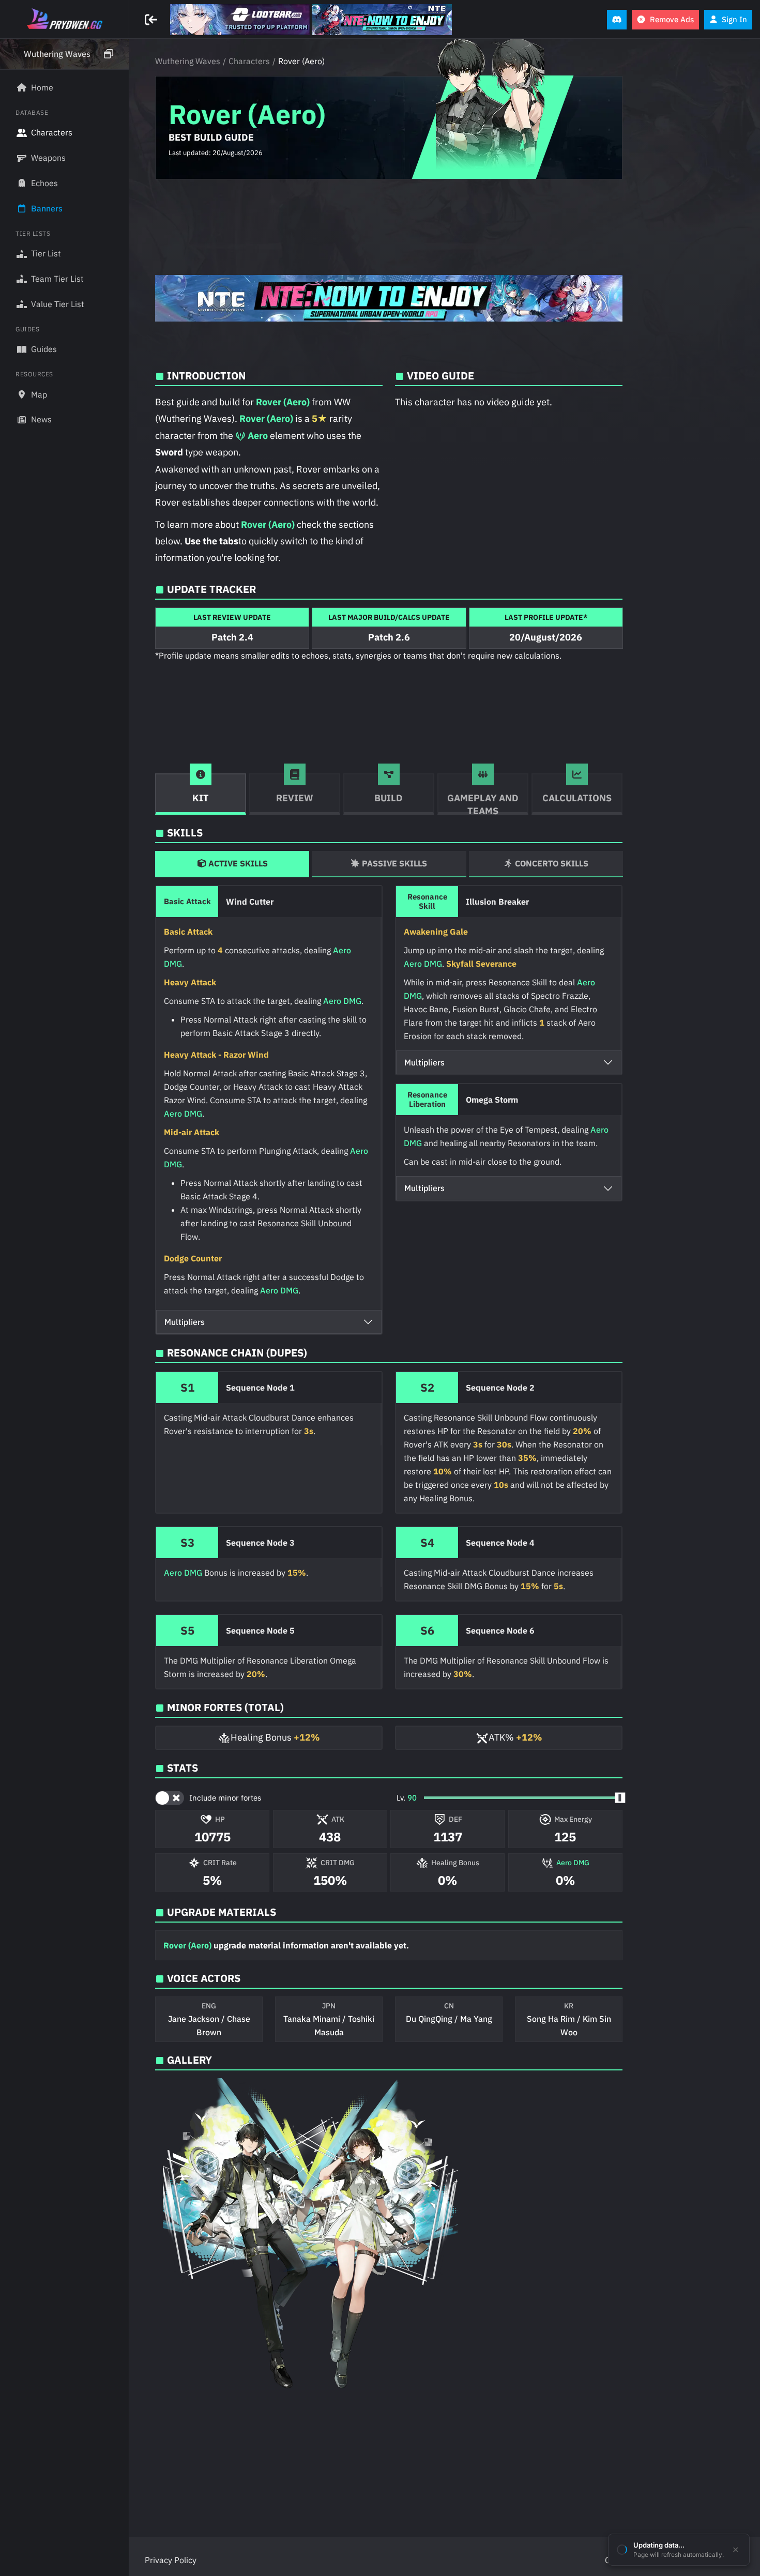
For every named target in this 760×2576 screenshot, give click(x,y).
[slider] (620, 1798)
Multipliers (185, 1322)
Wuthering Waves (188, 61)
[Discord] (617, 20)
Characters (249, 61)
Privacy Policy (171, 2560)
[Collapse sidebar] (152, 20)
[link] (240, 20)
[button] (64, 54)
